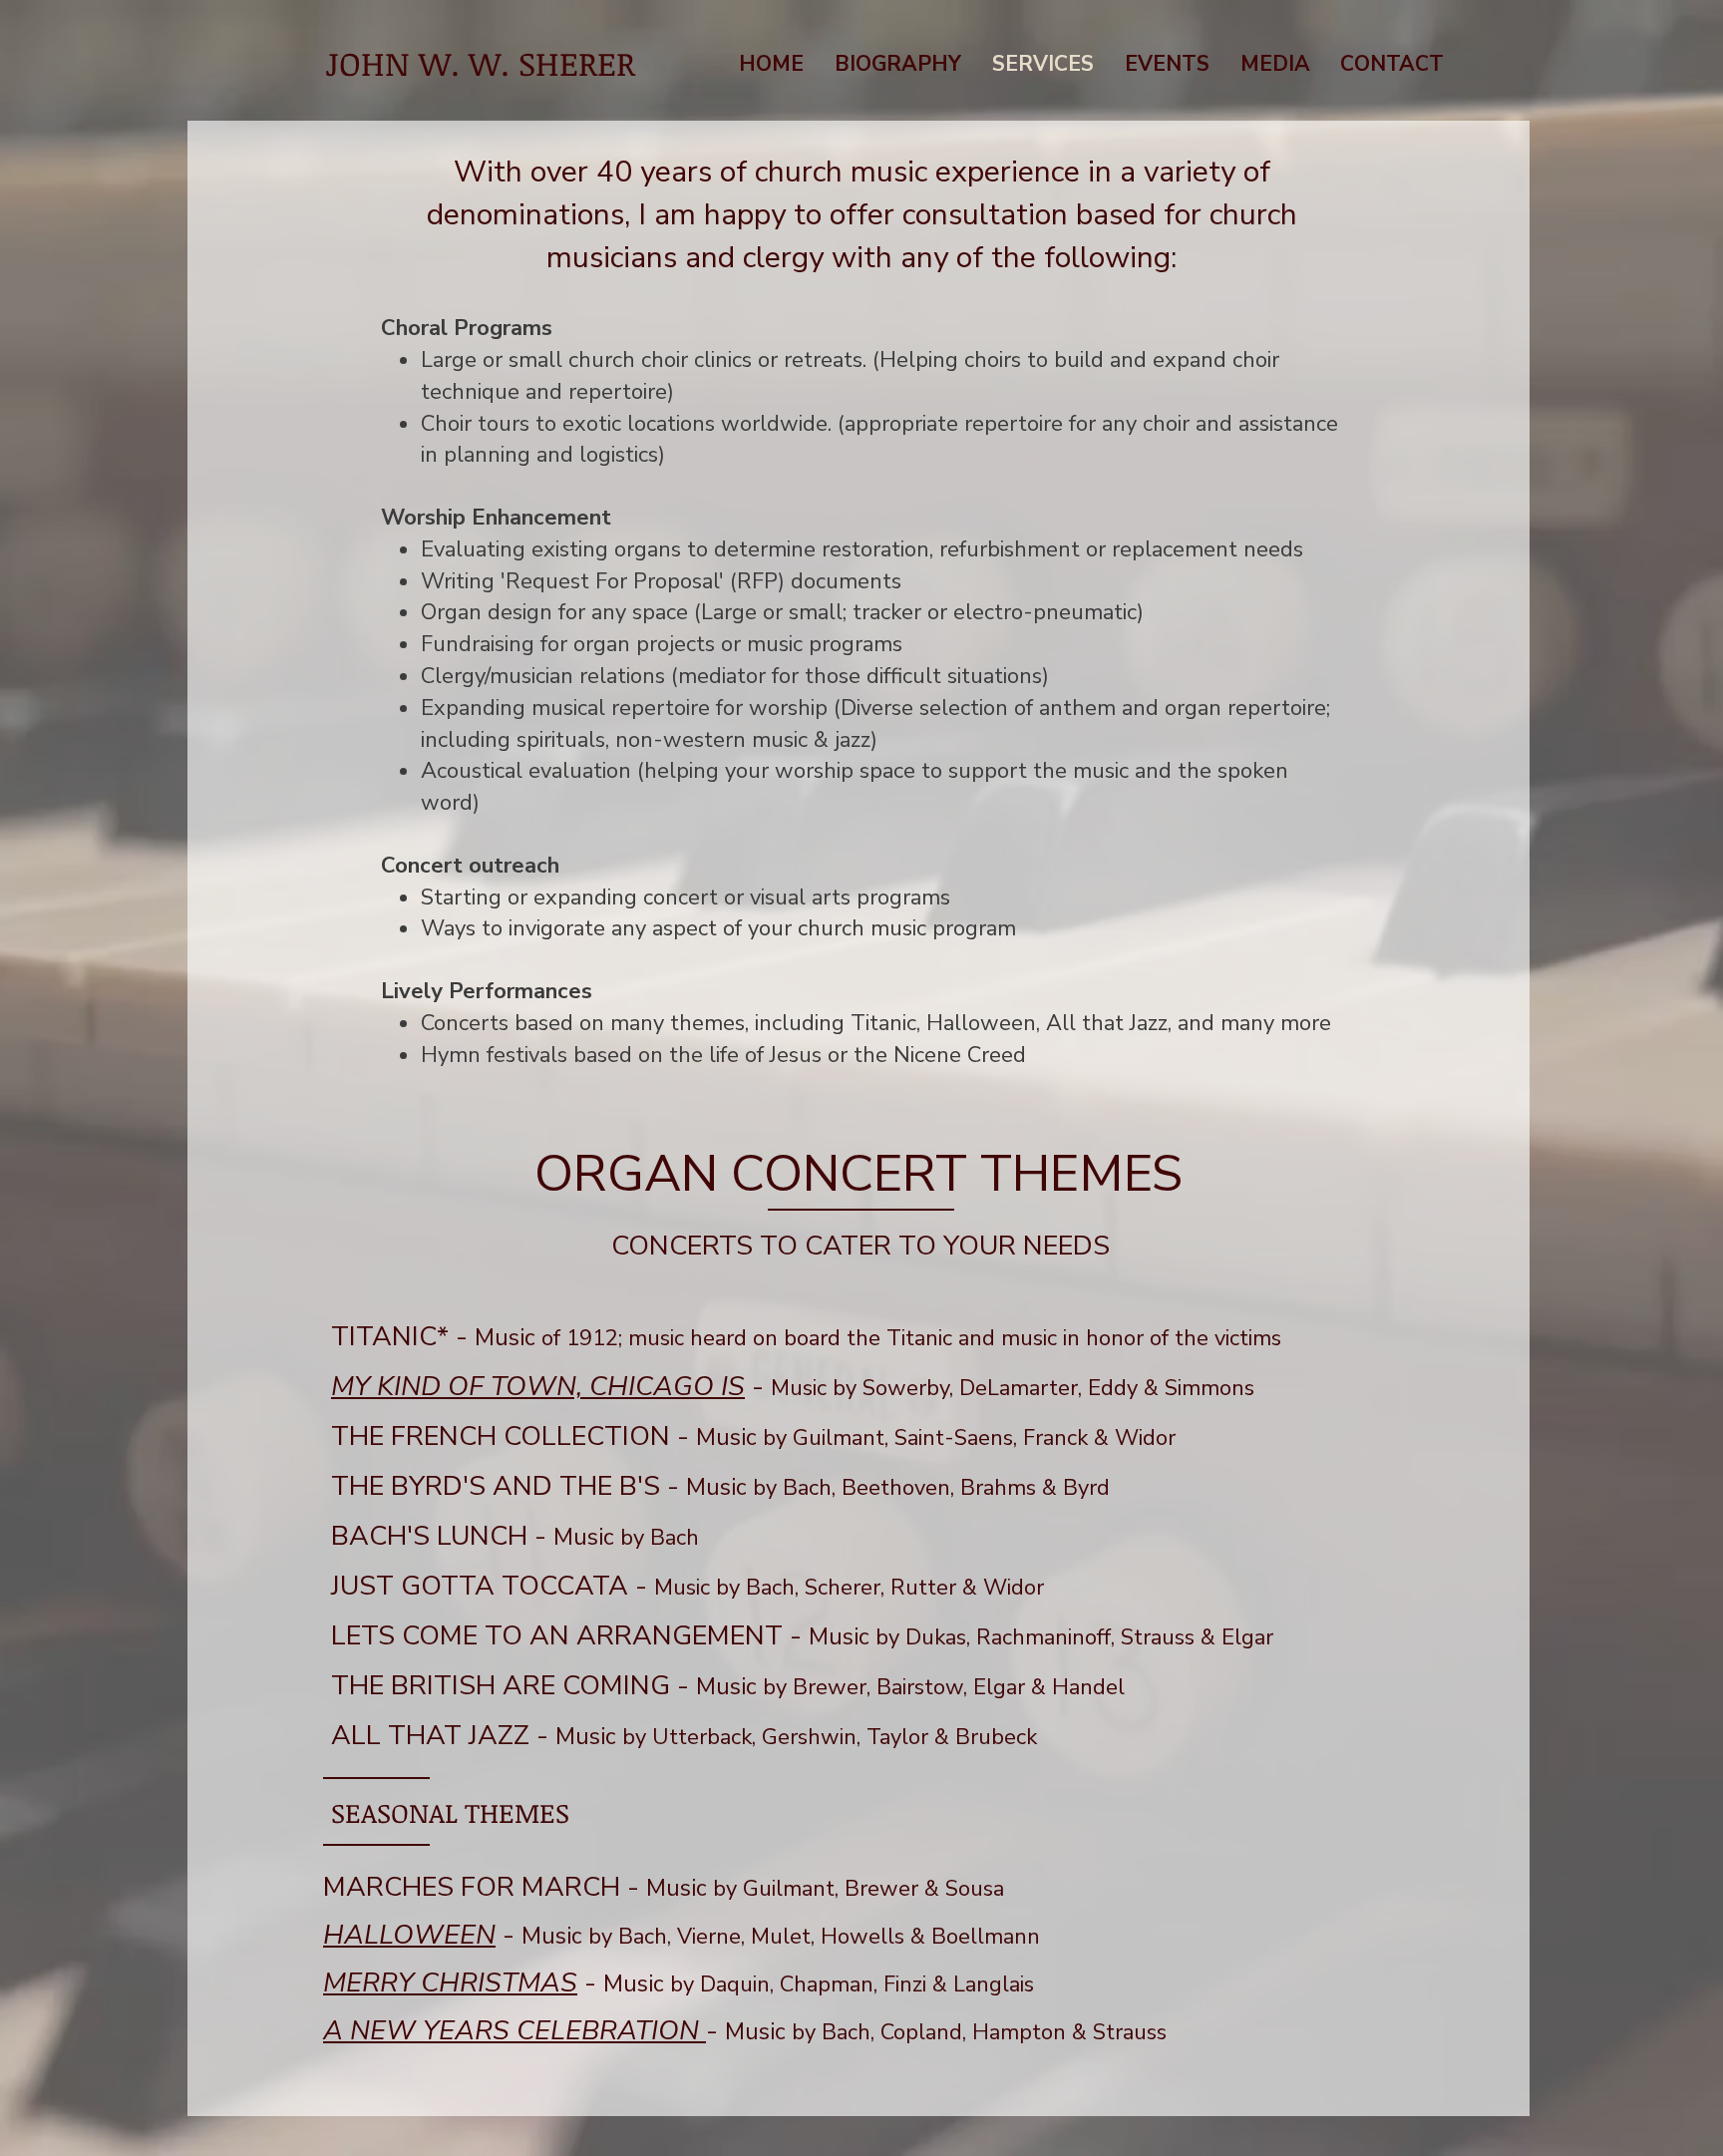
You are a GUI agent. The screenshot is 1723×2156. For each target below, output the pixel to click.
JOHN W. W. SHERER (480, 63)
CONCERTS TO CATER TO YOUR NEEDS (861, 1246)
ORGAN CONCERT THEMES (859, 1174)
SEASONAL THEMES (450, 1812)
